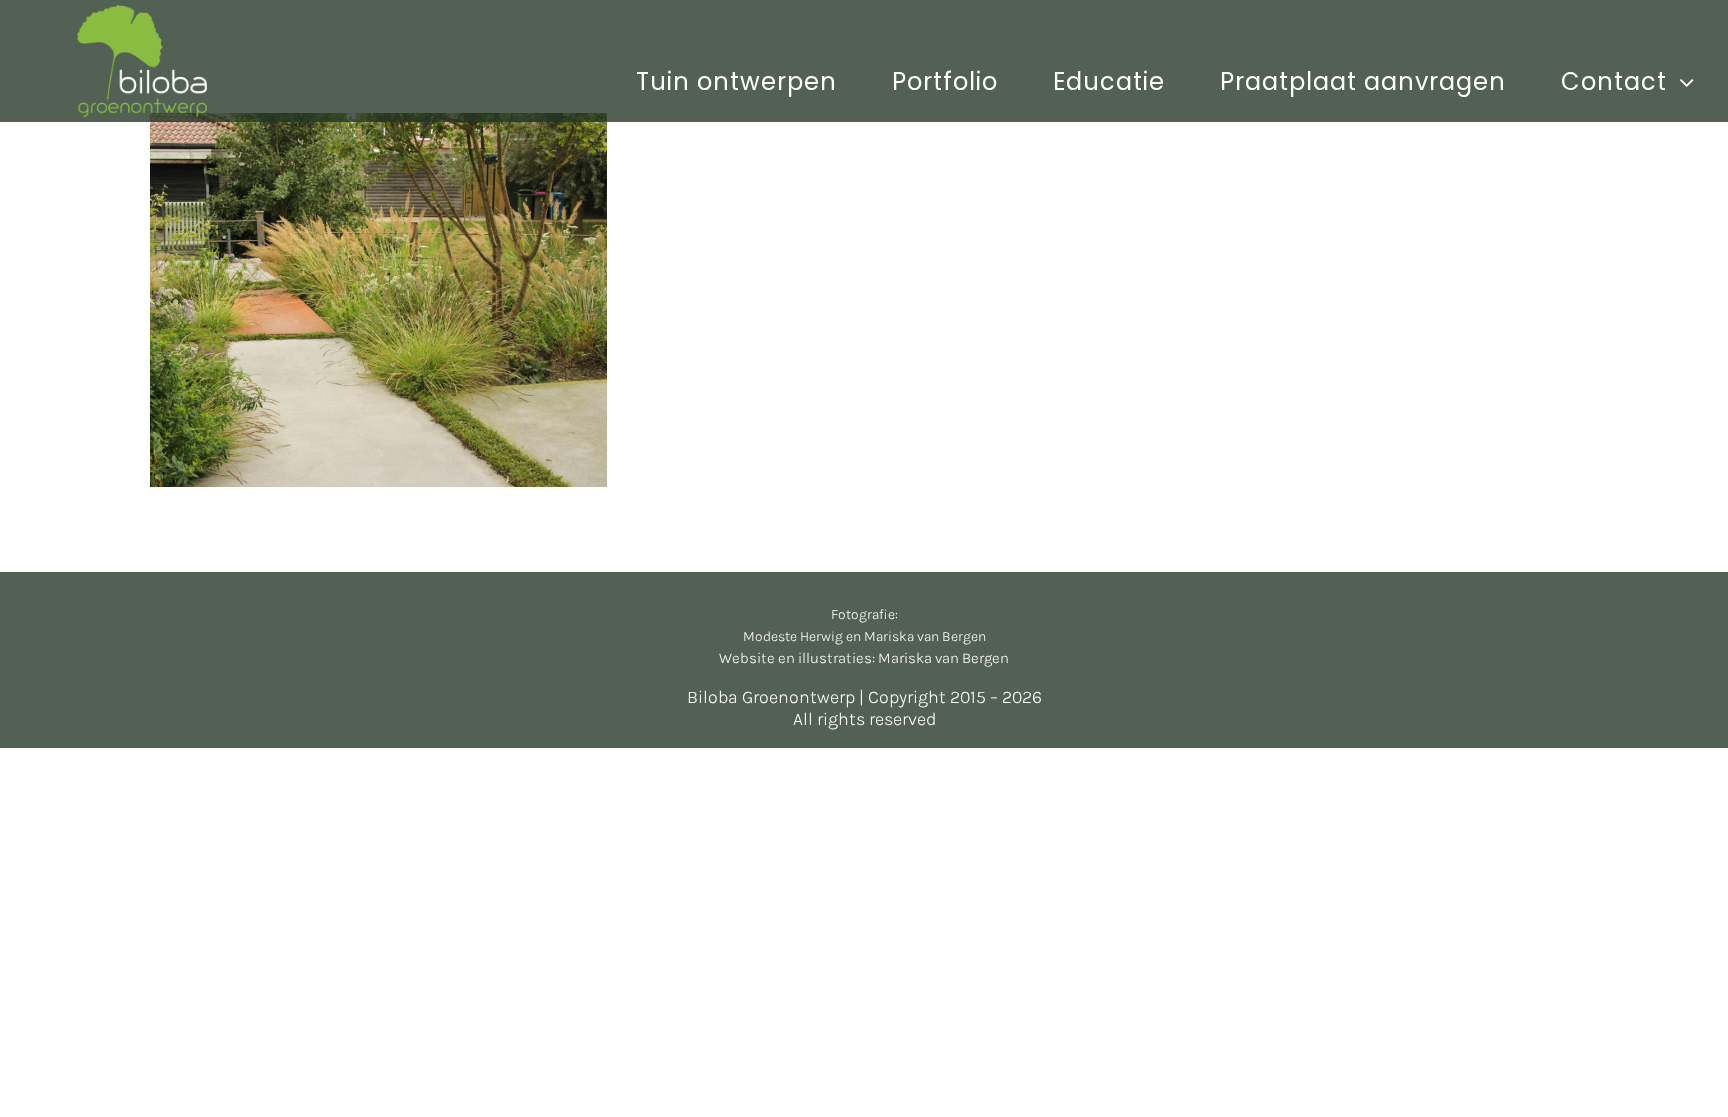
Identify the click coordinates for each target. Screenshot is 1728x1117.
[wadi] (378, 300)
